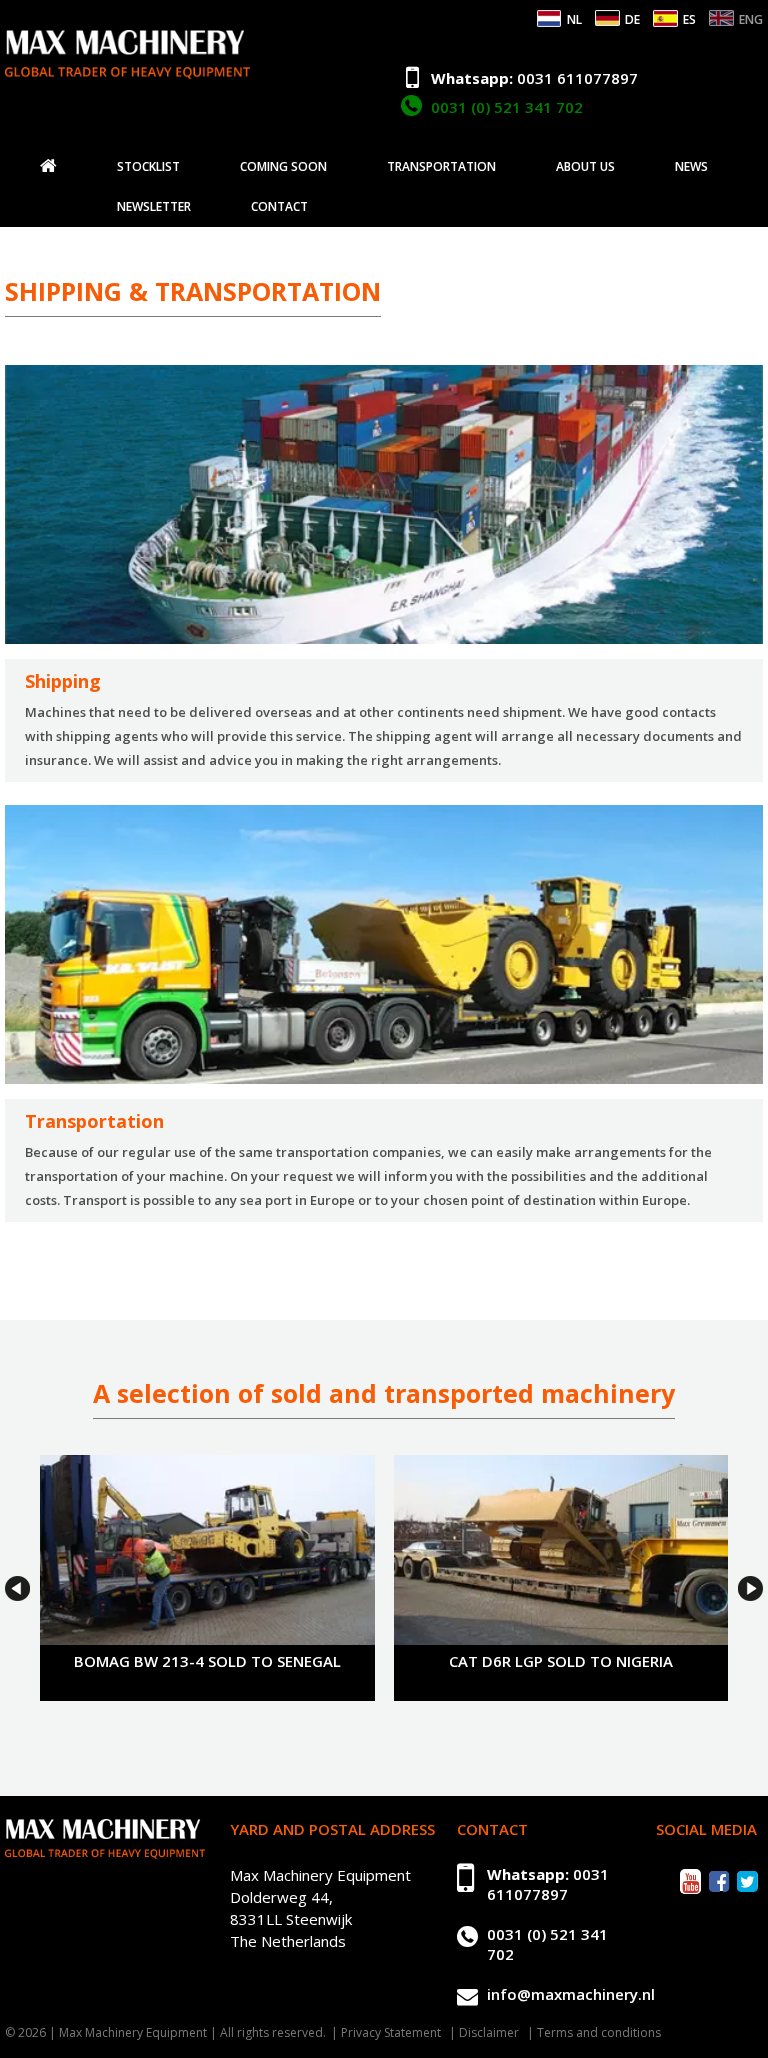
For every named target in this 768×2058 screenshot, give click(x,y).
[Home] (48, 166)
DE (632, 19)
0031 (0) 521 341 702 (507, 107)
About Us (585, 167)
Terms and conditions (599, 2032)
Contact (279, 207)
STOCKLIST (148, 167)
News (691, 167)
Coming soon (283, 167)
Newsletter (154, 207)
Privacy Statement (391, 2032)
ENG (751, 19)
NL (574, 19)
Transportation (441, 167)
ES (689, 19)
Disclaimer (489, 2032)
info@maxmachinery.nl (571, 1994)
